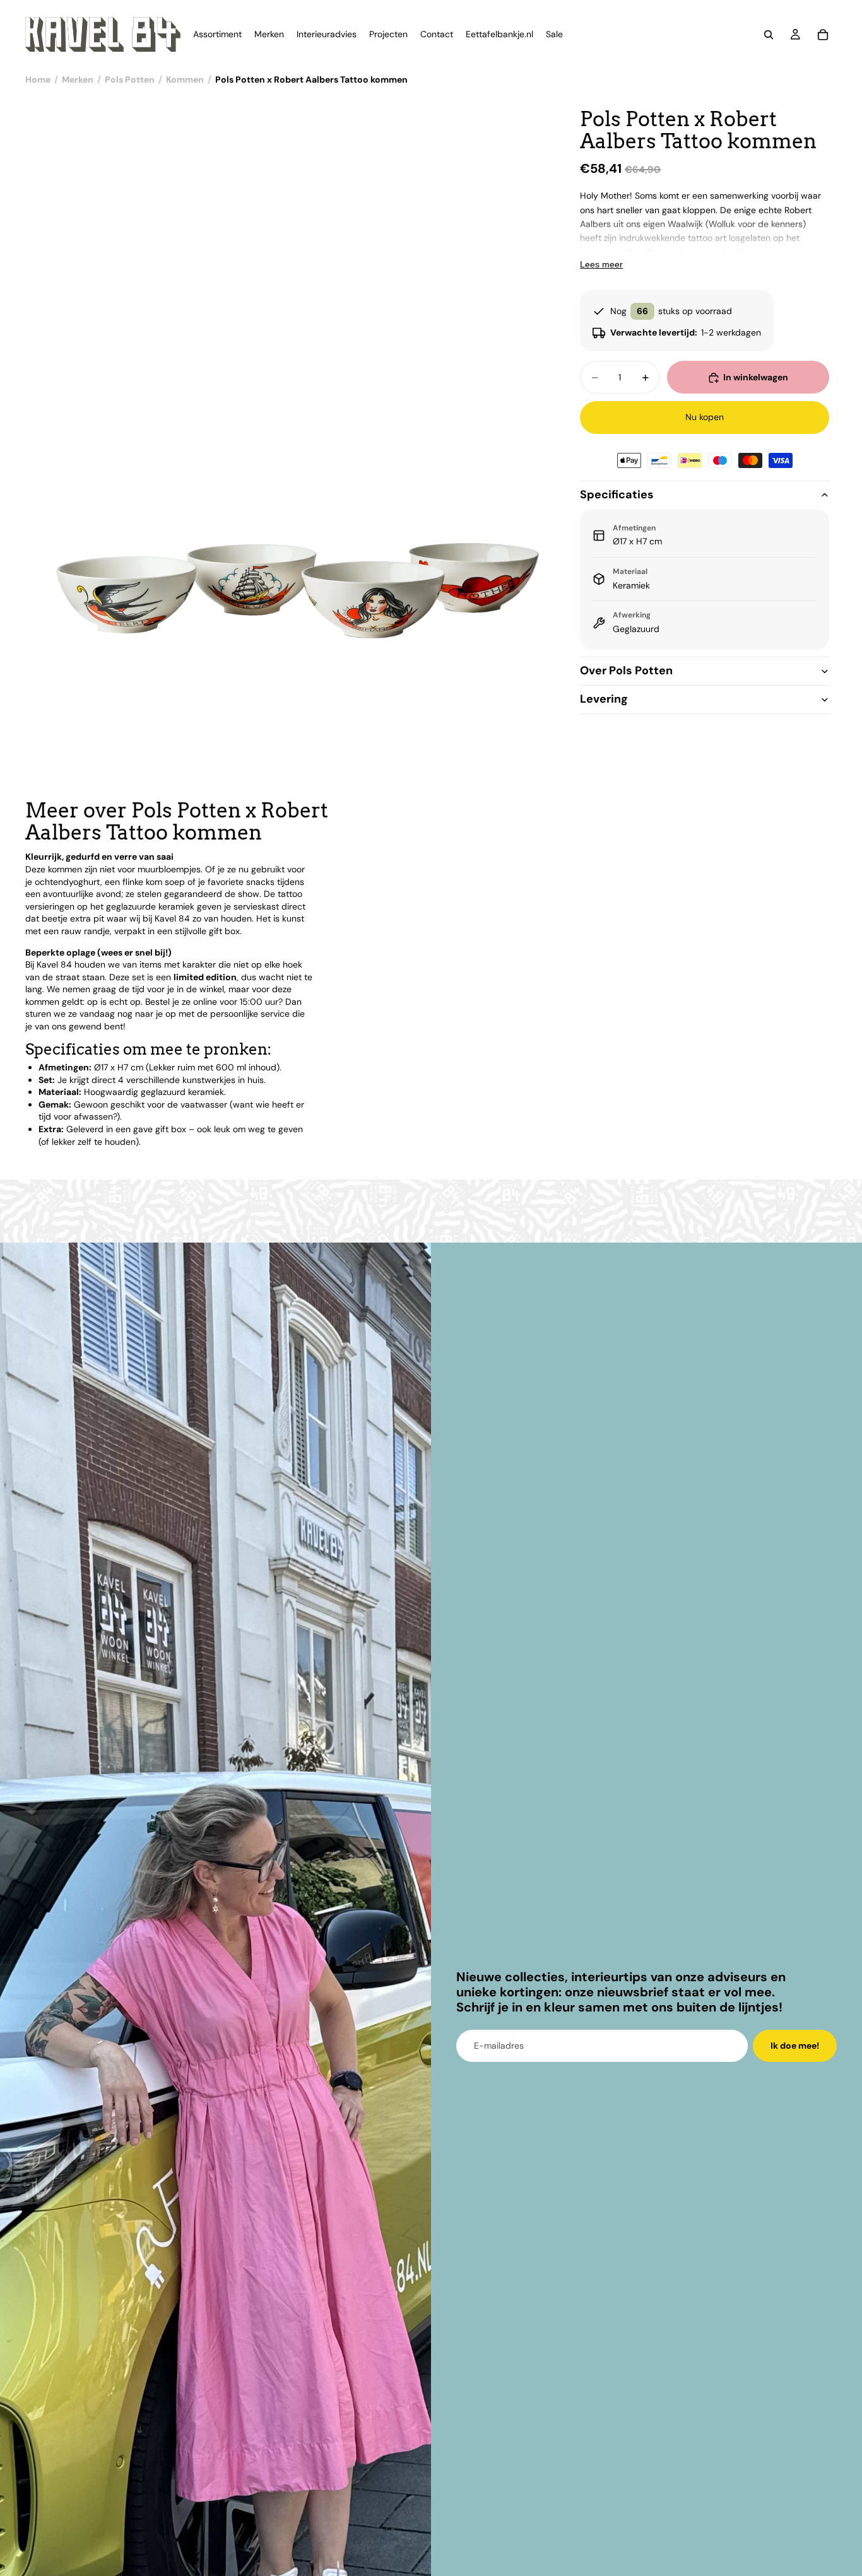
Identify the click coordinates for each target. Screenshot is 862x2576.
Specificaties (617, 495)
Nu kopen (705, 417)
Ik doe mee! (795, 2046)
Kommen (185, 79)
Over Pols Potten (626, 670)
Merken (78, 79)
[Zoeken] (769, 35)
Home (38, 79)
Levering (604, 699)
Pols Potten (130, 79)
